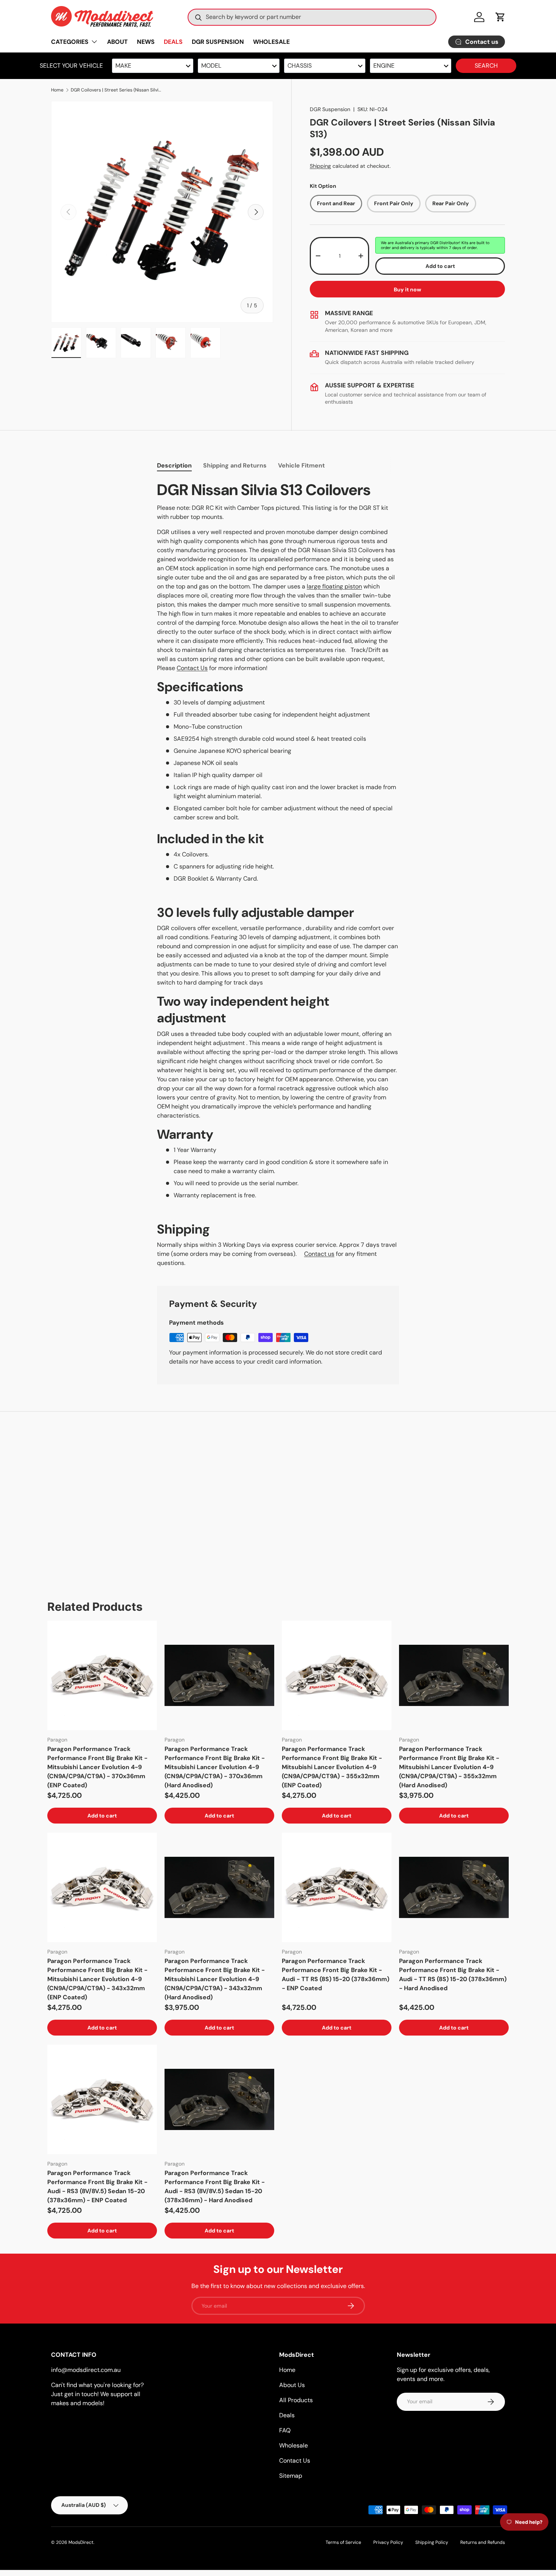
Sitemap (291, 2476)
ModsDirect (81, 2542)
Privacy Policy (388, 2542)
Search (486, 66)
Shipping (320, 166)
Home (57, 90)
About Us (292, 2385)
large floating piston (334, 586)
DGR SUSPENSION (218, 42)
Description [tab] (174, 465)
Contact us (319, 1254)
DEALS (173, 42)
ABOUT (117, 42)
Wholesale (294, 2445)
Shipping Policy (432, 2542)
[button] (500, 17)
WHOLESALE (271, 42)
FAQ (285, 2430)
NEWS (146, 42)
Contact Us (192, 668)
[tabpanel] (278, 874)
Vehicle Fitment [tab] (301, 465)
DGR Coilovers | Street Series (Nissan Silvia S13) (116, 90)
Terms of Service (343, 2542)
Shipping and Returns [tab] (235, 465)
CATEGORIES (70, 42)
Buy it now (408, 289)
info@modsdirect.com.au (86, 2370)
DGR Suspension (330, 109)
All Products (296, 2400)
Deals (287, 2415)
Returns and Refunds (483, 2542)
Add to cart (440, 266)
